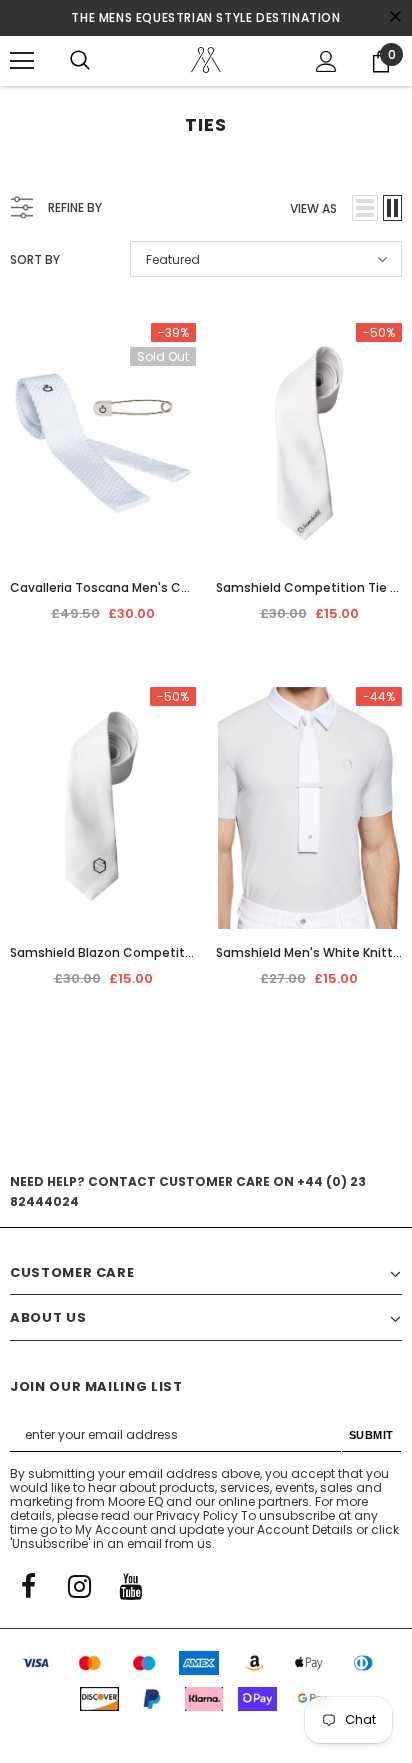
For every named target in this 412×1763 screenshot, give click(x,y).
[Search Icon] (80, 61)
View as (313, 208)
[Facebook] (28, 1585)
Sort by (35, 259)
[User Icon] (326, 61)
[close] (395, 18)
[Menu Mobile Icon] (22, 61)
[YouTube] (130, 1585)
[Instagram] (79, 1585)
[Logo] (206, 60)
